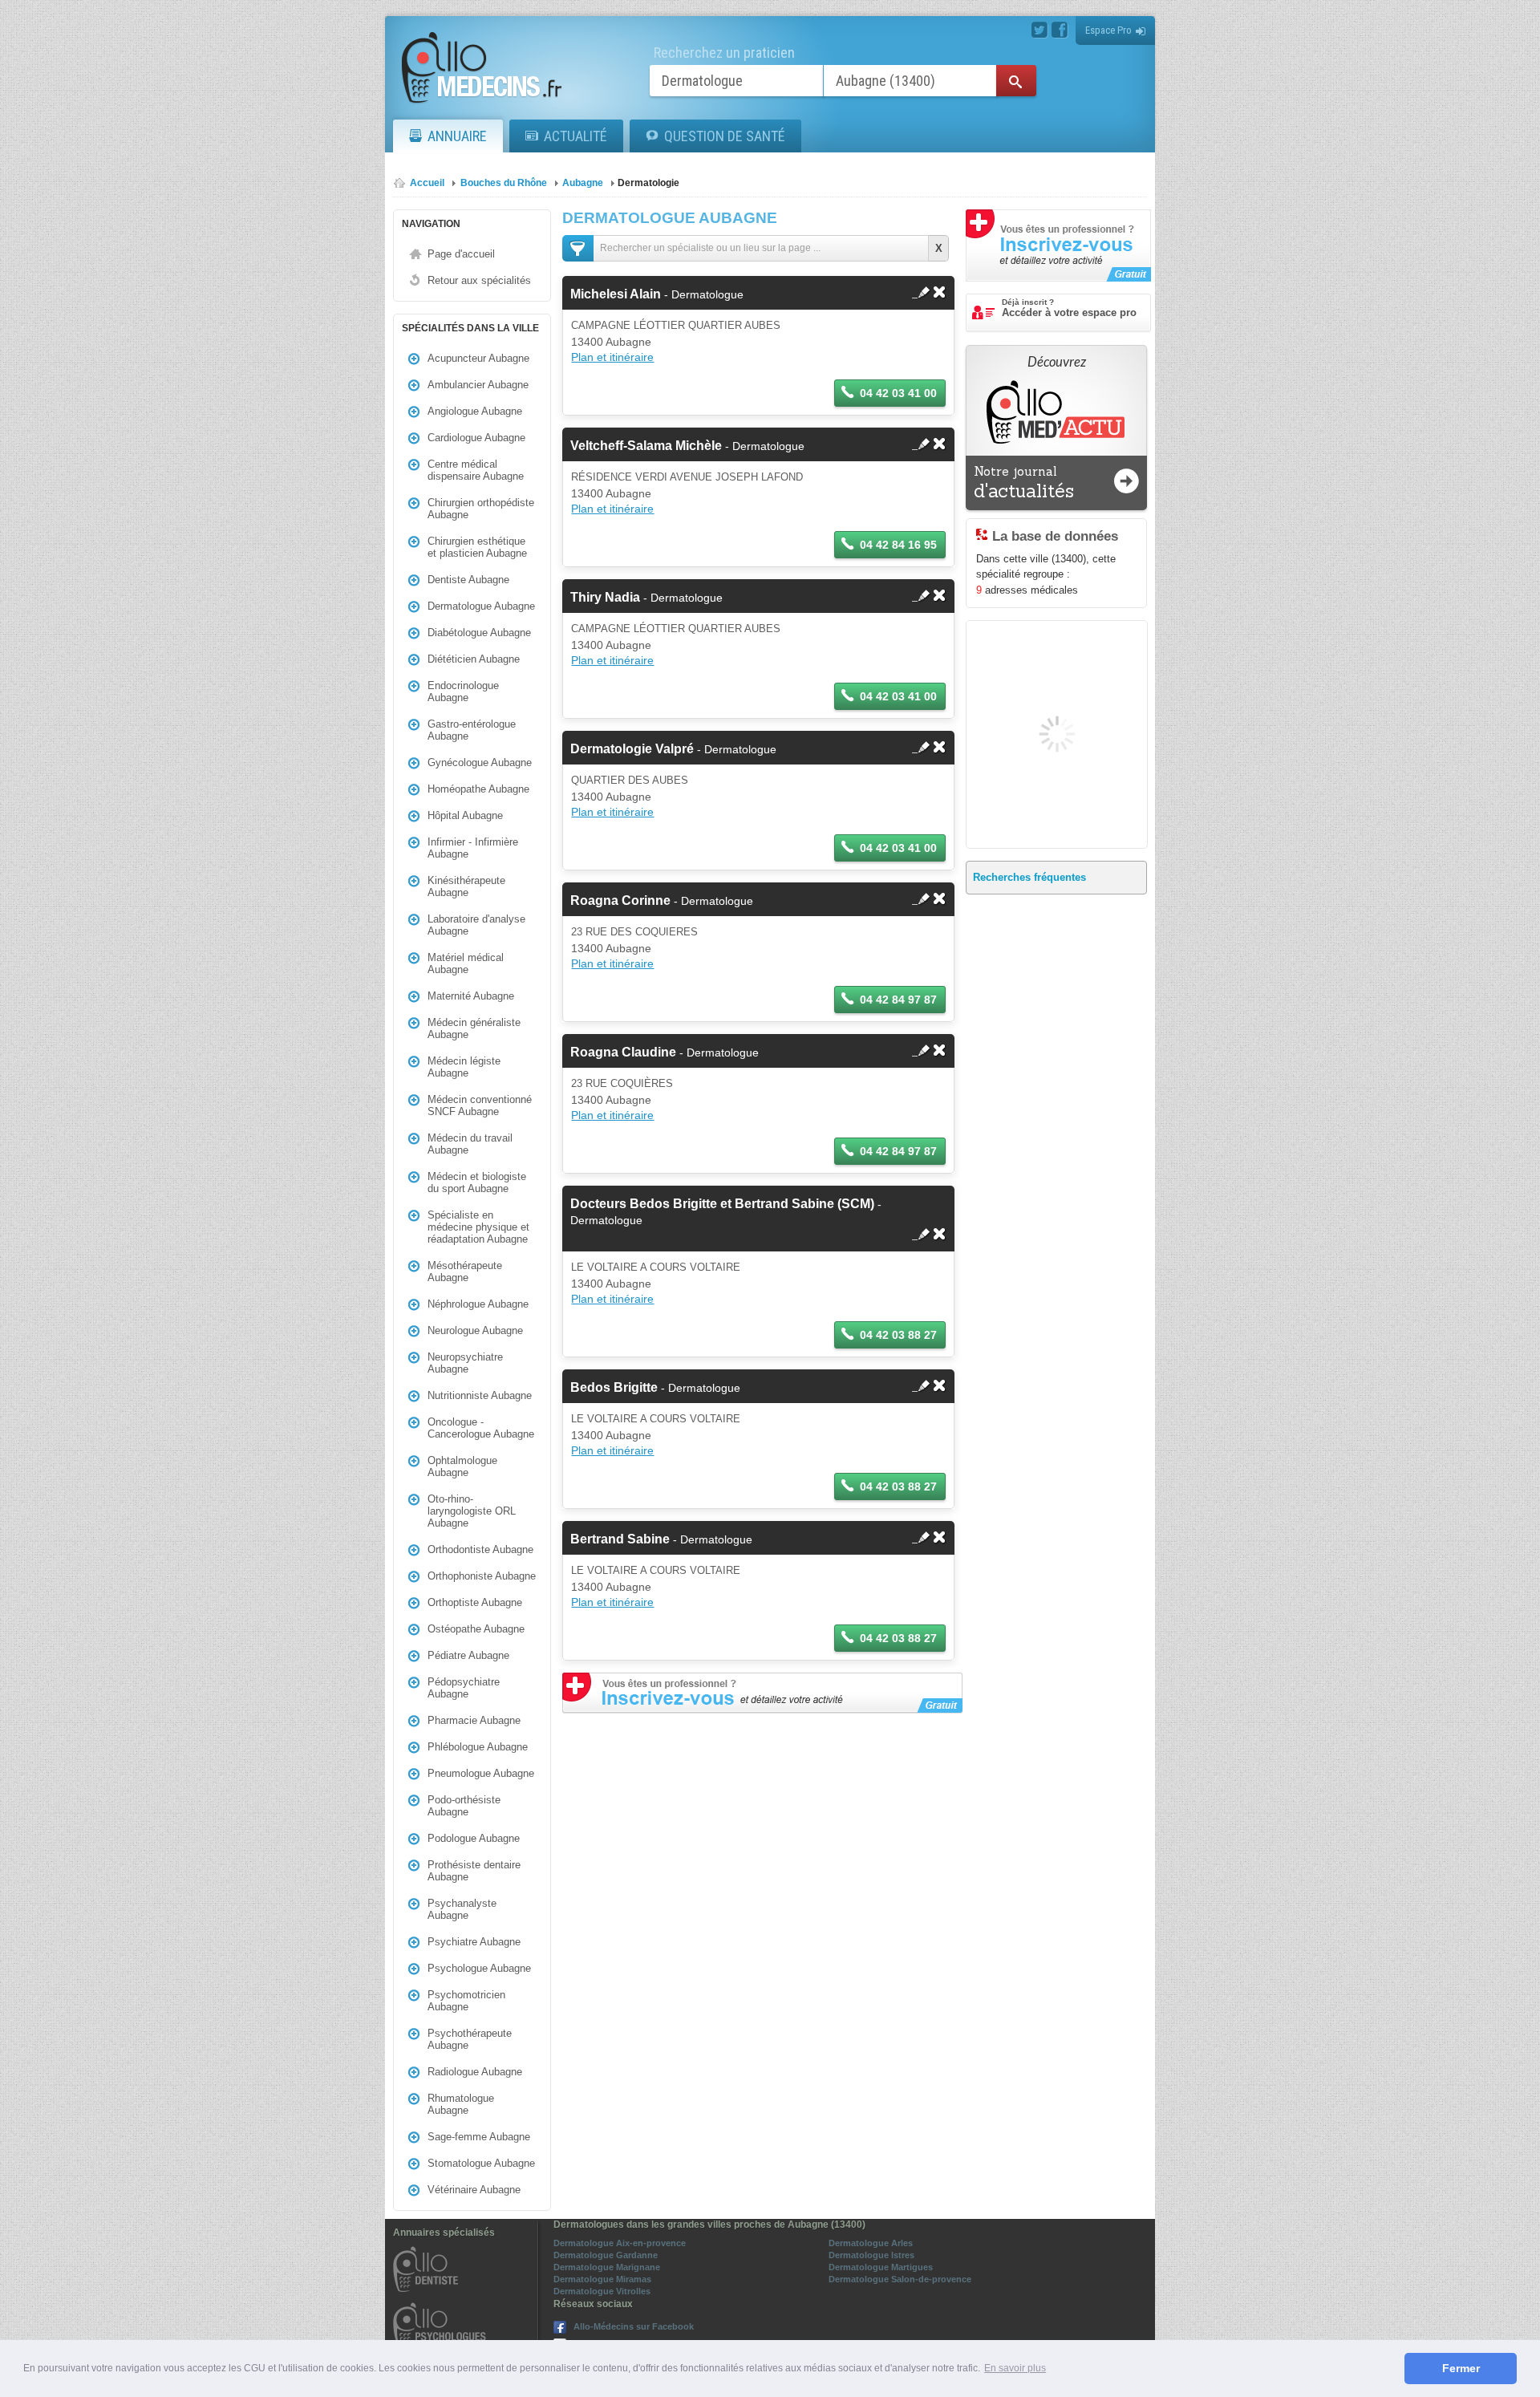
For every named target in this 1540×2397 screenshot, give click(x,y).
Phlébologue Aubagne (478, 1747)
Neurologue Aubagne (475, 1330)
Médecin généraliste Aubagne (474, 1028)
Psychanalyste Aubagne (462, 1909)
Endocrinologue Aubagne (463, 692)
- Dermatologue (657, 294)
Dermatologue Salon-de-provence (900, 2279)
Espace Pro (1108, 30)
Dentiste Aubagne (468, 580)
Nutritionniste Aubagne (480, 1395)
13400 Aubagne (611, 342)
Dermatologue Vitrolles (602, 2291)
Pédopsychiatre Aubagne (464, 1688)
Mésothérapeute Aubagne (465, 1272)
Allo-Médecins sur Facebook (634, 2326)
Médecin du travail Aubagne (470, 1144)
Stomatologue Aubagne (481, 2163)
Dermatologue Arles (871, 2243)
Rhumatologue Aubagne (461, 2104)
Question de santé (725, 136)
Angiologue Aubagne (475, 411)
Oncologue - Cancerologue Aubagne (481, 1428)
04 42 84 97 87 (898, 1000)
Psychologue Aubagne (479, 1968)
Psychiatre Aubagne (474, 1942)
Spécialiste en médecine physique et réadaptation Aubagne (478, 1227)
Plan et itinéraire (612, 357)
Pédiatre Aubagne (468, 1655)
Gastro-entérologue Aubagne (472, 730)
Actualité (575, 136)
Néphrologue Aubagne (478, 1304)
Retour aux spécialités (479, 280)
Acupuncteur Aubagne (478, 358)
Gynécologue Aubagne (480, 762)
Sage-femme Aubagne (479, 2137)
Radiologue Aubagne (475, 2072)
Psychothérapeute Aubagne (470, 2039)
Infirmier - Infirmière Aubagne (473, 848)
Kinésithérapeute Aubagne (466, 886)
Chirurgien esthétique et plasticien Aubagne (477, 547)
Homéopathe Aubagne (478, 789)
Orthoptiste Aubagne (475, 1602)
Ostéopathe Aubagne (476, 1629)
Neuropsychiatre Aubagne (465, 1363)
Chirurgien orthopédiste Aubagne (481, 509)
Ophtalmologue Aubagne (462, 1466)
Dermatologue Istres (871, 2255)
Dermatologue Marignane (607, 2267)
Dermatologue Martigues (881, 2267)
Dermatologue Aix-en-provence (620, 2243)
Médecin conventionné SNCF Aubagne (480, 1105)
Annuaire (457, 136)
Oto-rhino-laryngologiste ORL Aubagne (472, 1511)
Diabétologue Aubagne (479, 633)
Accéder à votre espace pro (1069, 308)
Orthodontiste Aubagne (480, 1549)
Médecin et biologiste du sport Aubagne (477, 1182)
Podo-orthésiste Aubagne (464, 1806)
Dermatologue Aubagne (481, 606)
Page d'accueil (461, 254)
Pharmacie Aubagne (474, 1720)
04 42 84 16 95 (898, 545)
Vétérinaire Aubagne (474, 2190)
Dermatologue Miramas (602, 2279)
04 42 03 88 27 (898, 1335)
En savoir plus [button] (1015, 2368)
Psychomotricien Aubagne (466, 2001)
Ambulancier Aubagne (478, 385)
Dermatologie (648, 183)
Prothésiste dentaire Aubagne (474, 1871)
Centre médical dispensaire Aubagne (476, 470)
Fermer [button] (1461, 2368)
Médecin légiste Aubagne (464, 1067)
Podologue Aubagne (474, 1838)
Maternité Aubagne (471, 996)
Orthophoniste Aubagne (482, 1576)
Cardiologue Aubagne (476, 438)
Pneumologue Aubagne (481, 1773)
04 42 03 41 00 (898, 393)
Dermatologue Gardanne (606, 2255)
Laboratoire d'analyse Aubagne (476, 925)
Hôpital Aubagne (465, 815)
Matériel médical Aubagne (466, 963)
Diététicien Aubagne (474, 659)
